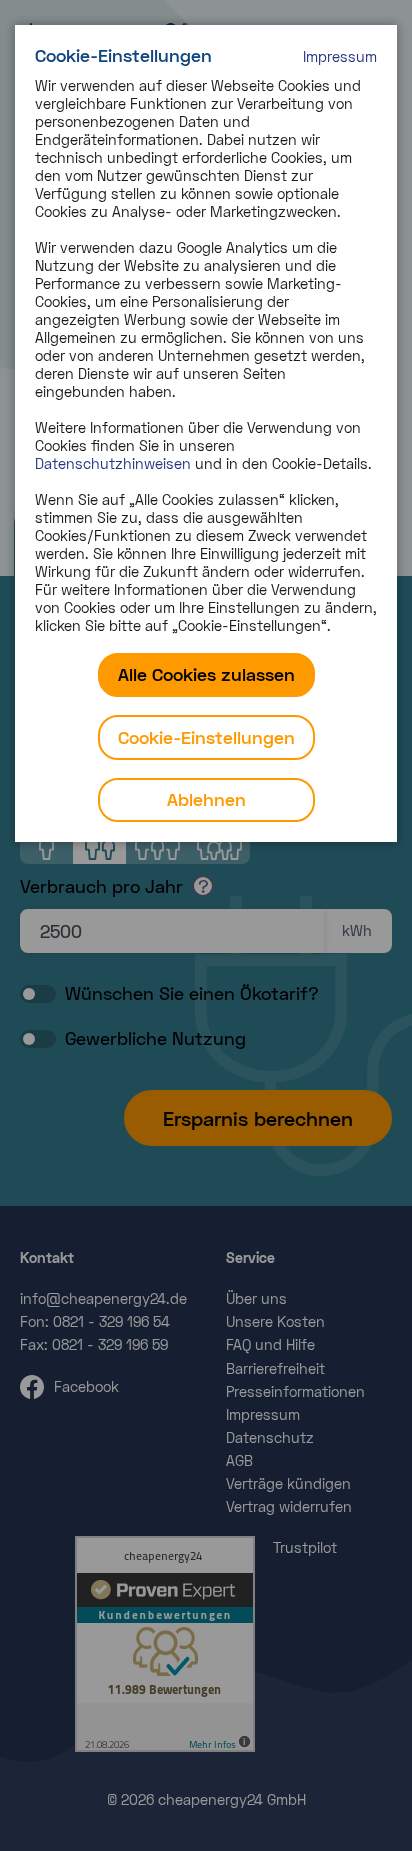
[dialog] (206, 433)
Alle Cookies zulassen (206, 674)
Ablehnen (206, 799)
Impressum (340, 56)
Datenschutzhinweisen (113, 463)
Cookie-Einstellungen (206, 737)
